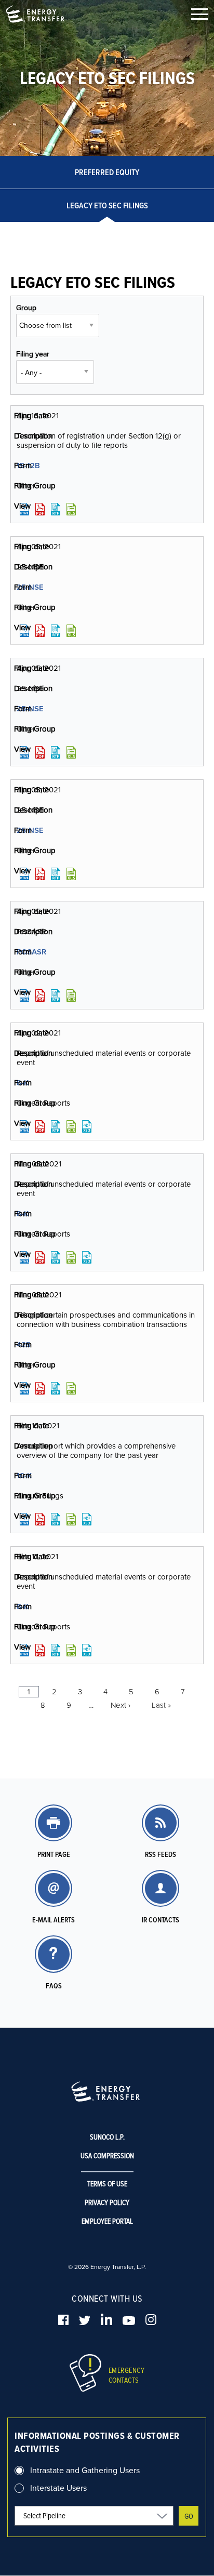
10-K (24, 1475)
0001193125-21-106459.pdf (40, 995)
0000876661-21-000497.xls (71, 631)
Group (26, 308)
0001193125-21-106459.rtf (56, 995)
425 (24, 1344)
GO (189, 2516)
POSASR (31, 952)
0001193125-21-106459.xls (71, 995)
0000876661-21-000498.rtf (56, 752)
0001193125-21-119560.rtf (56, 509)
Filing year (33, 354)
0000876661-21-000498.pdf (40, 752)
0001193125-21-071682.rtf (56, 1388)
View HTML (24, 509)
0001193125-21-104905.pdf (40, 1126)
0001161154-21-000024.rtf (56, 1650)
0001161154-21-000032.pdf (40, 1519)
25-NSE (30, 587)
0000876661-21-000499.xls (71, 874)
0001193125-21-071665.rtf (56, 1257)
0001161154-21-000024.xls (71, 1650)
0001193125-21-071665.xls (71, 1257)
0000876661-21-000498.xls (71, 752)
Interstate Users (58, 2488)
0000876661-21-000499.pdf (40, 874)
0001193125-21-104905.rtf (56, 1126)
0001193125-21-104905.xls (71, 1126)
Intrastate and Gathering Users (85, 2470)
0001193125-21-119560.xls (71, 509)
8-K (23, 1083)
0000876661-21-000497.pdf (40, 631)
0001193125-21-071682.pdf (40, 1388)
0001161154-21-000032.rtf (56, 1519)
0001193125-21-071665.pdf (40, 1257)
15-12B (28, 465)
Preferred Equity (107, 172)
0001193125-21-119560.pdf (40, 509)
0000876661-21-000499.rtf (56, 874)
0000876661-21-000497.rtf (56, 631)
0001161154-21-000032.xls (71, 1519)
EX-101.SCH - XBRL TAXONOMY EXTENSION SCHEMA (87, 1126)
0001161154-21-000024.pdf (40, 1650)
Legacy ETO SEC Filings (107, 205)
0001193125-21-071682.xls (71, 1388)
